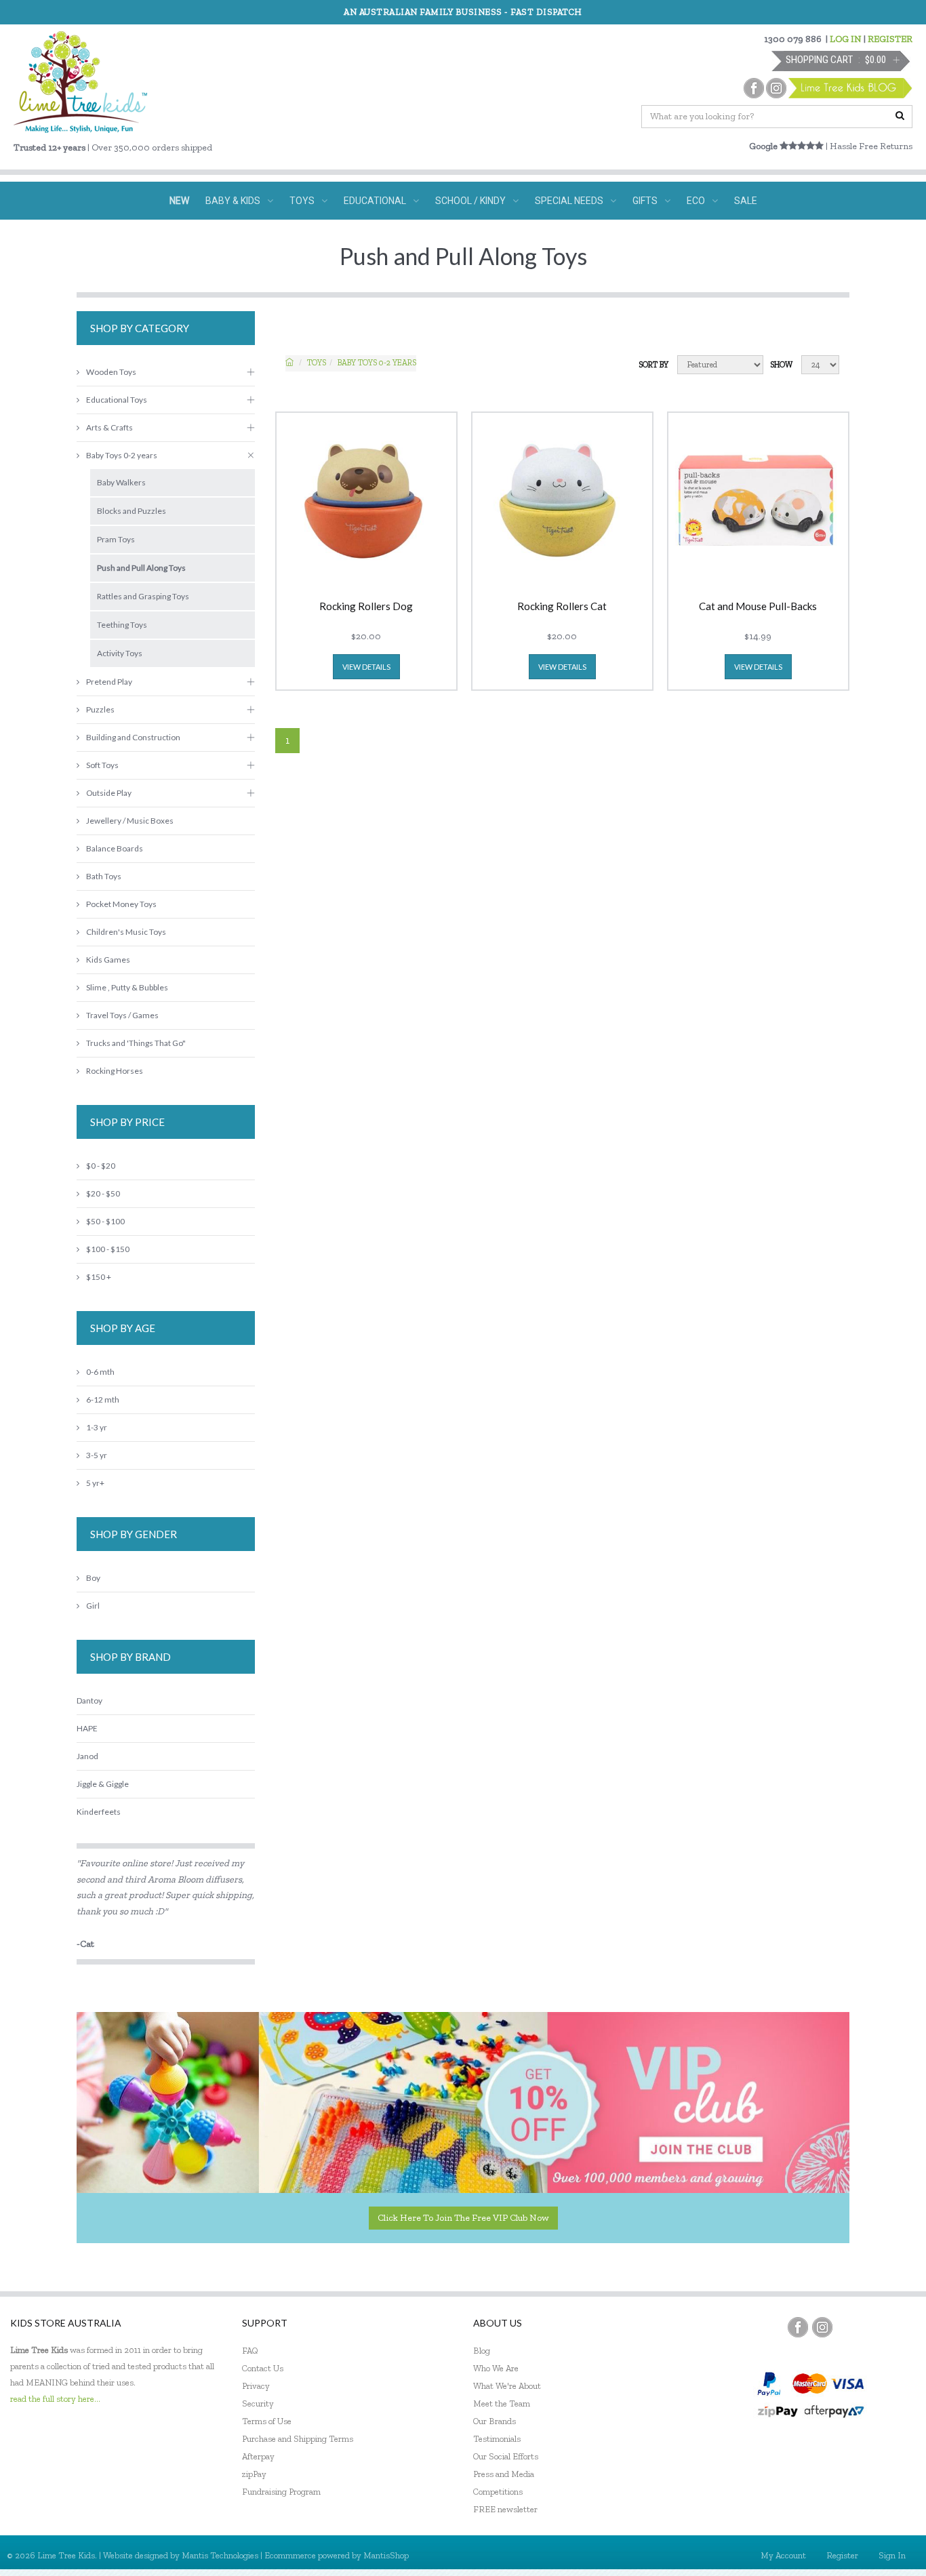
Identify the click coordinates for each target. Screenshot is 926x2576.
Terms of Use (267, 2421)
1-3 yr (97, 1427)
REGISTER (890, 39)
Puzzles (100, 709)
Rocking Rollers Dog (366, 607)
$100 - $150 (108, 1249)
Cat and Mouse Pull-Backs (758, 607)
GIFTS (645, 201)
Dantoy (89, 1700)
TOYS (302, 201)
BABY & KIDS (233, 201)
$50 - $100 (105, 1221)
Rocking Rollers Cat (562, 607)
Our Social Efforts (506, 2456)
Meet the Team (502, 2403)
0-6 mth (100, 1372)
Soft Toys (102, 765)
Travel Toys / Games (122, 1015)
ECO (696, 201)
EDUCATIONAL (375, 201)
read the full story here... (55, 2399)
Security (258, 2403)
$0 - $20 (101, 1166)
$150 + (99, 1277)
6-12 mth (103, 1400)
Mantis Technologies (220, 2555)
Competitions (498, 2492)
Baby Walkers (121, 482)
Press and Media (504, 2474)
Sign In (892, 2555)
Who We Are (496, 2368)
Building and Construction (133, 737)
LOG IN (846, 39)
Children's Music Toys (126, 932)
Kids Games (108, 960)
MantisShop (386, 2555)
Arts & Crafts (109, 427)
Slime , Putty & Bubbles (127, 987)
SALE (746, 201)
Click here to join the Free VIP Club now (463, 2218)
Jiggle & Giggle (103, 1784)
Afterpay (258, 2456)
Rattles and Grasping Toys (143, 596)
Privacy (256, 2386)
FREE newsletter (505, 2509)
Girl (93, 1606)
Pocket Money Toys (121, 904)
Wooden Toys (111, 372)
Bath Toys (104, 876)
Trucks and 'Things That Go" (136, 1043)
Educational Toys (117, 400)
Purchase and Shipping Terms (298, 2439)
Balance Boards (115, 848)
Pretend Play (109, 682)
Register (842, 2555)
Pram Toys (116, 539)
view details (366, 667)
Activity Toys (120, 653)
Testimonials (497, 2439)
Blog (482, 2351)
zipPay (254, 2474)
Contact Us (263, 2368)
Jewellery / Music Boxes (130, 821)
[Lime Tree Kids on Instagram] (822, 2327)
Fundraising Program (281, 2492)
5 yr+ (95, 1483)
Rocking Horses (115, 1071)
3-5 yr (97, 1455)
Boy (93, 1578)
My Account (783, 2555)
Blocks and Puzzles (132, 511)
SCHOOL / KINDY (470, 201)
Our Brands (495, 2421)
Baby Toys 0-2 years (377, 363)
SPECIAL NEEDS (569, 201)
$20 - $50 (103, 1193)
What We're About (507, 2386)
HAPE (87, 1728)
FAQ (250, 2351)
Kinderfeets (99, 1812)
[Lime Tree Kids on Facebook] (798, 2327)
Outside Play (109, 793)
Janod (87, 1756)
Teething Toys (122, 625)
